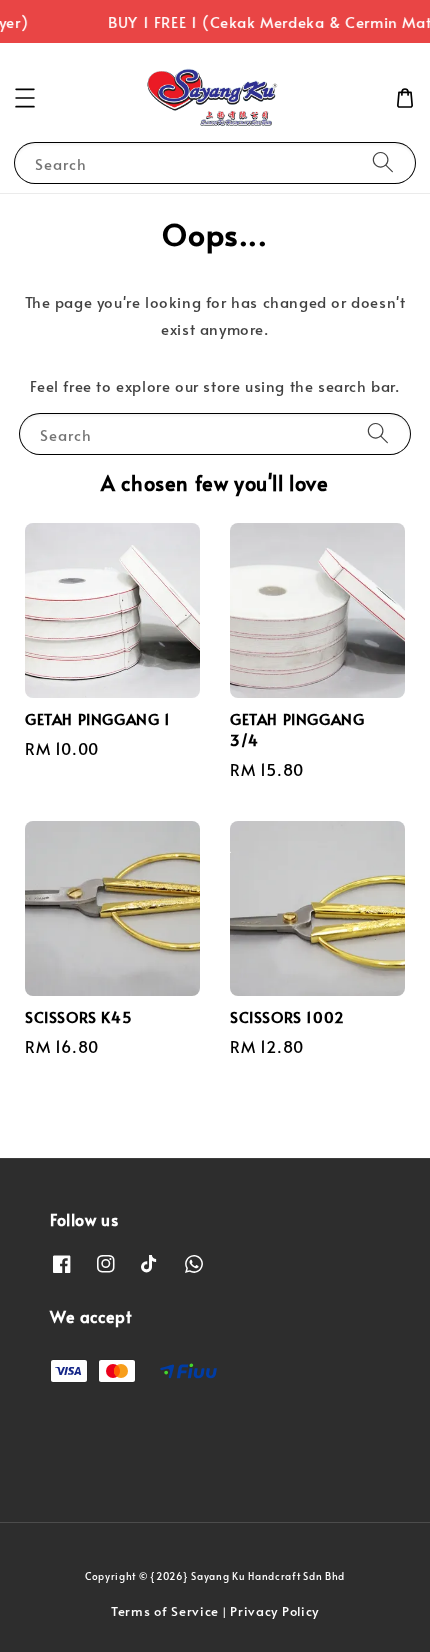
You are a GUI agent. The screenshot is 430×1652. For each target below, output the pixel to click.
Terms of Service (165, 1611)
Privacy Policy (274, 1611)
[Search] (383, 162)
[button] (25, 98)
